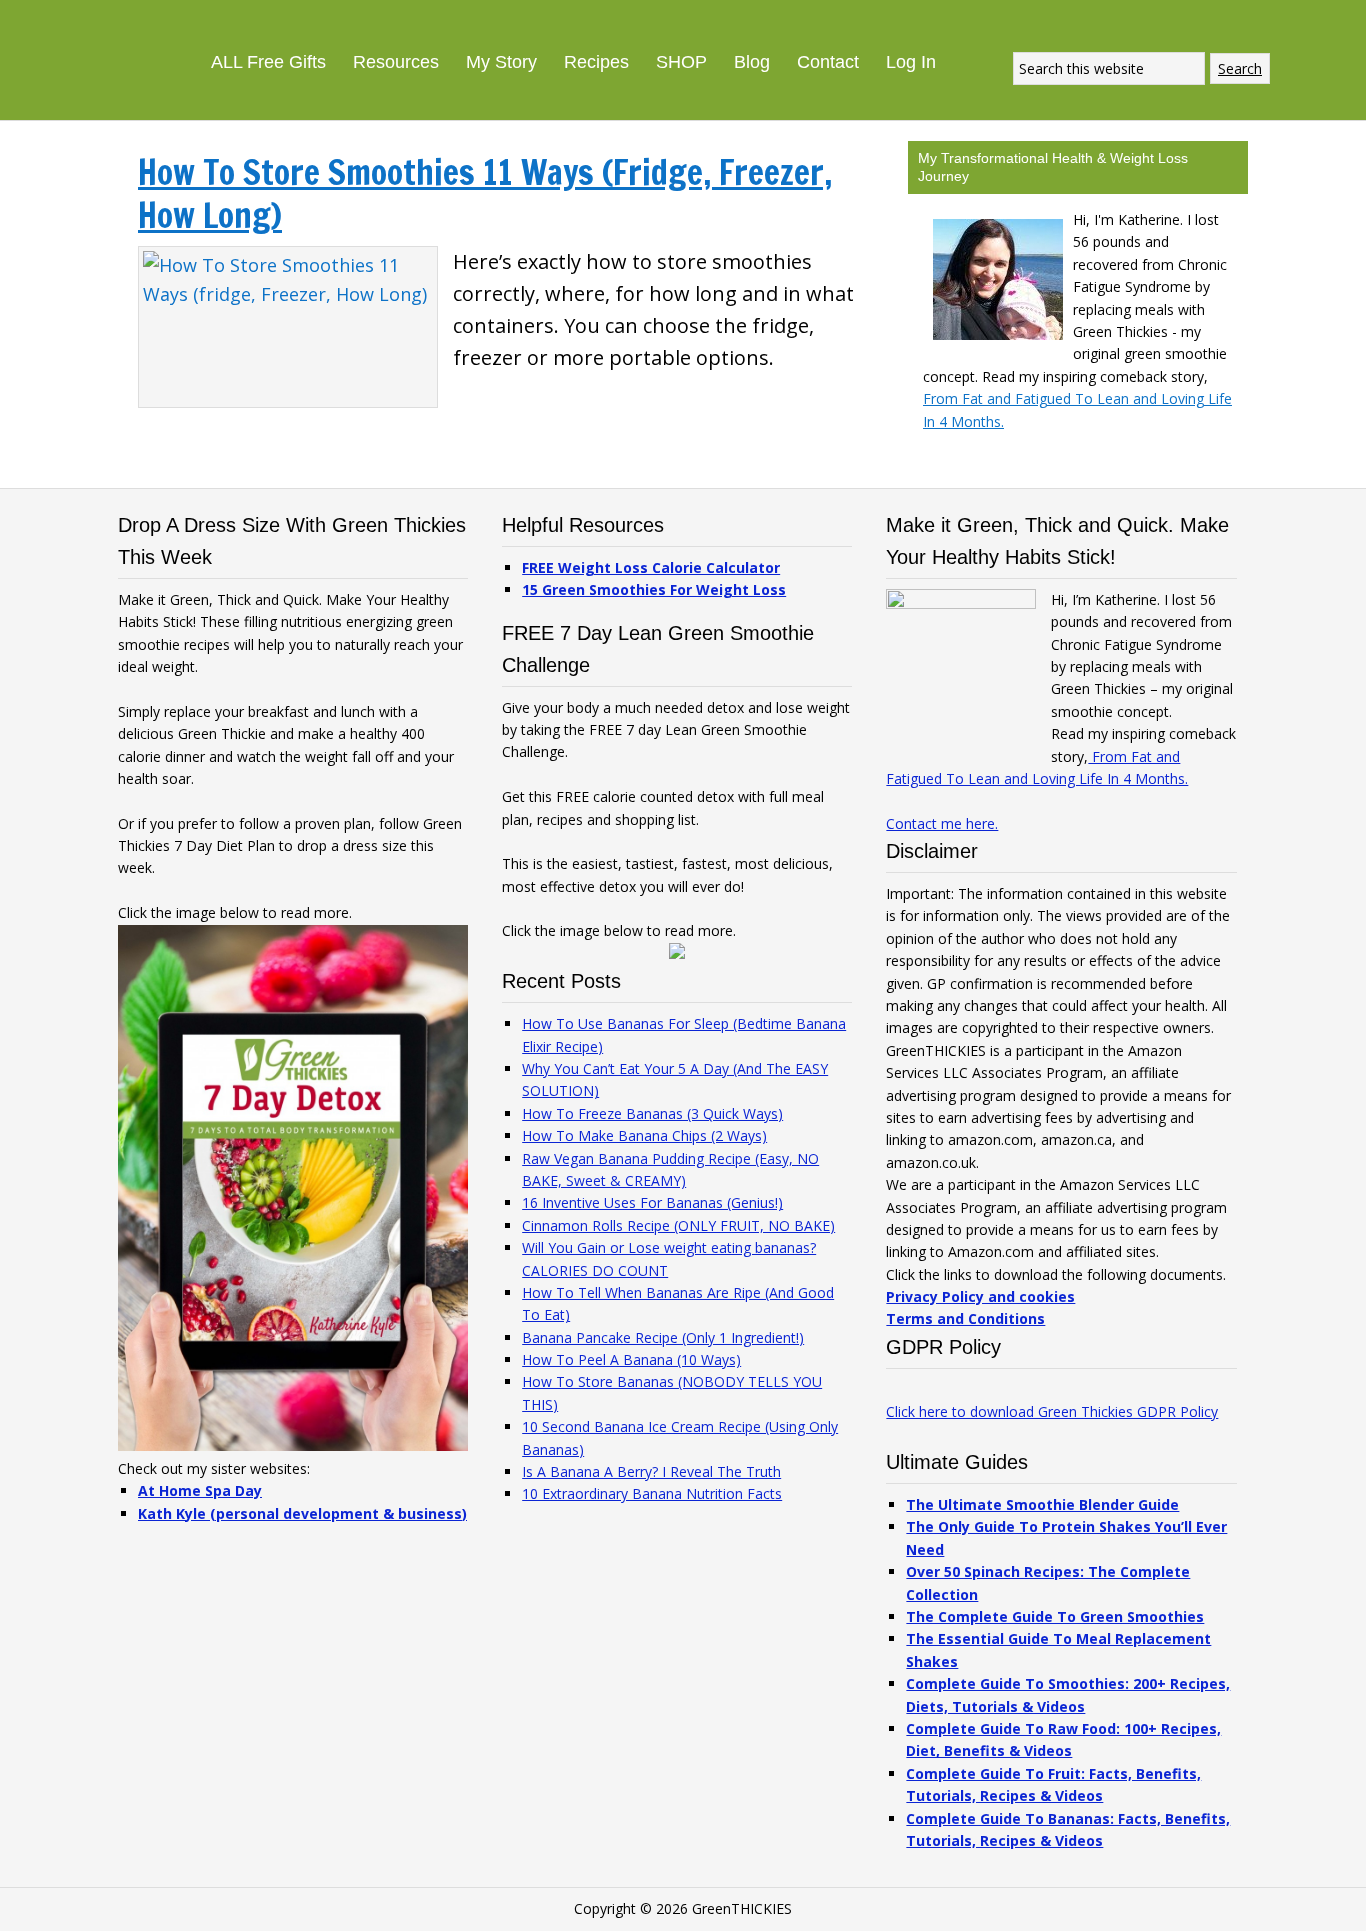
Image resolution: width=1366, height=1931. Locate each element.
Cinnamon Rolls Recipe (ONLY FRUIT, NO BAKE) (678, 1225)
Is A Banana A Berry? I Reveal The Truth (651, 1471)
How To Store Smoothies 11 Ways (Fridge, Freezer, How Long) (485, 193)
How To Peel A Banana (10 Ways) (631, 1359)
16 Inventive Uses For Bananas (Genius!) (652, 1202)
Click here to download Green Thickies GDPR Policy (1052, 1411)
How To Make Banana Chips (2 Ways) (644, 1135)
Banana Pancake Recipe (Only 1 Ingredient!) (663, 1337)
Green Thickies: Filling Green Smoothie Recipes (100, 40)
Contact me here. (942, 823)
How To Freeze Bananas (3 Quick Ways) (652, 1113)
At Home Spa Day (200, 1490)
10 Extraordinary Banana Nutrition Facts (652, 1493)
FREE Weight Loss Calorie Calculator (651, 567)
